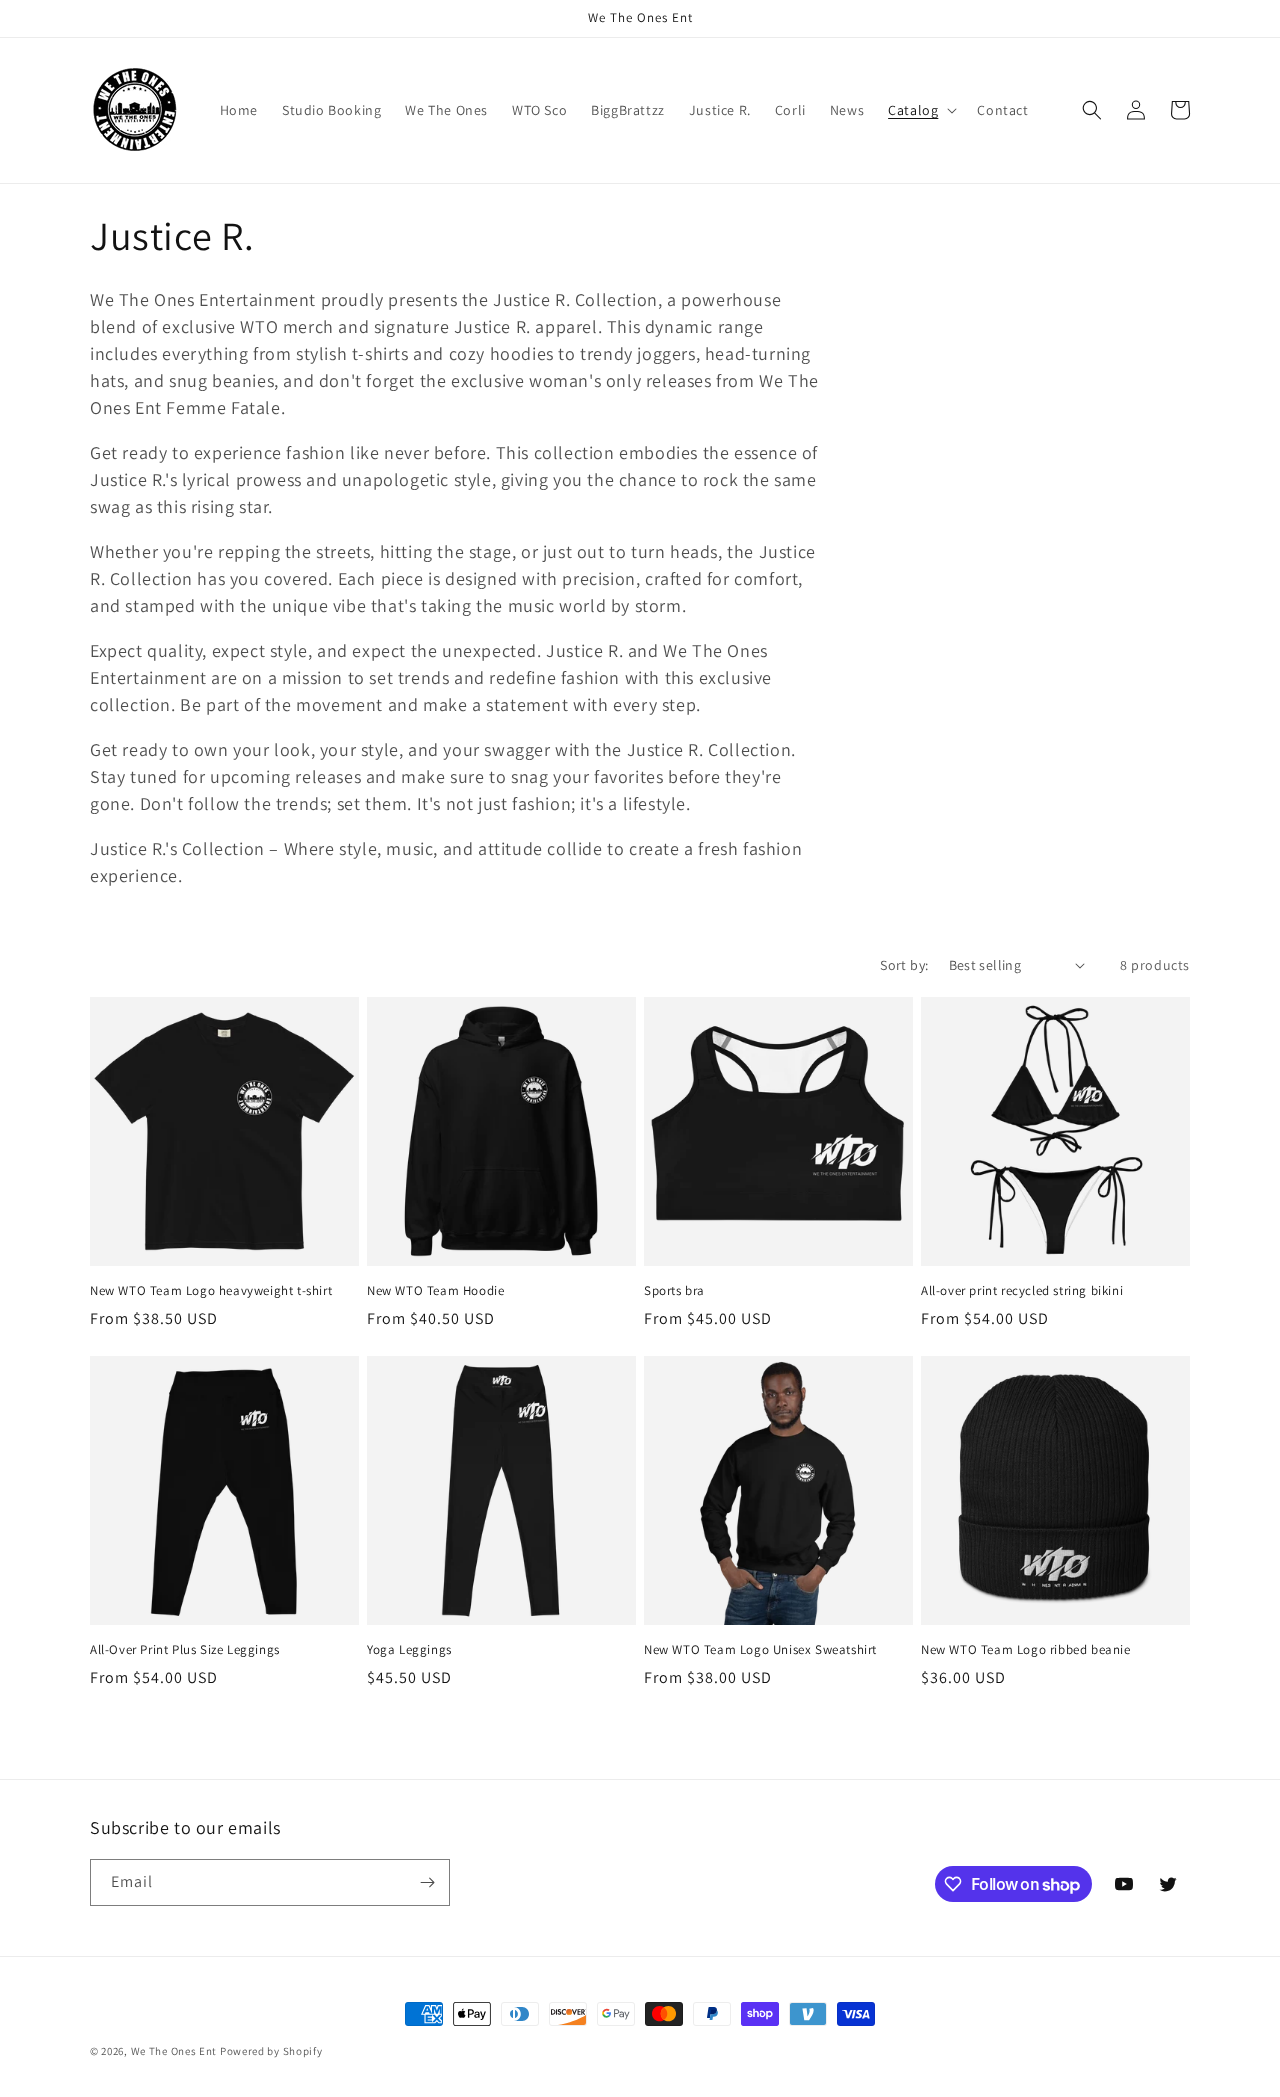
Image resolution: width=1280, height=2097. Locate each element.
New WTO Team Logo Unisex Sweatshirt (760, 1650)
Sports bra (674, 1291)
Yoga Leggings (409, 1650)
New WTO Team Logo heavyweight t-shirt (211, 1291)
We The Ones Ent (174, 2051)
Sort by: (904, 965)
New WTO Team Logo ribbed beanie (1026, 1650)
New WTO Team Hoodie (435, 1291)
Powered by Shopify (271, 2051)
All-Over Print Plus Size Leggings (185, 1650)
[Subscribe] (427, 1882)
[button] (920, 110)
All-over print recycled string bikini (1022, 1291)
